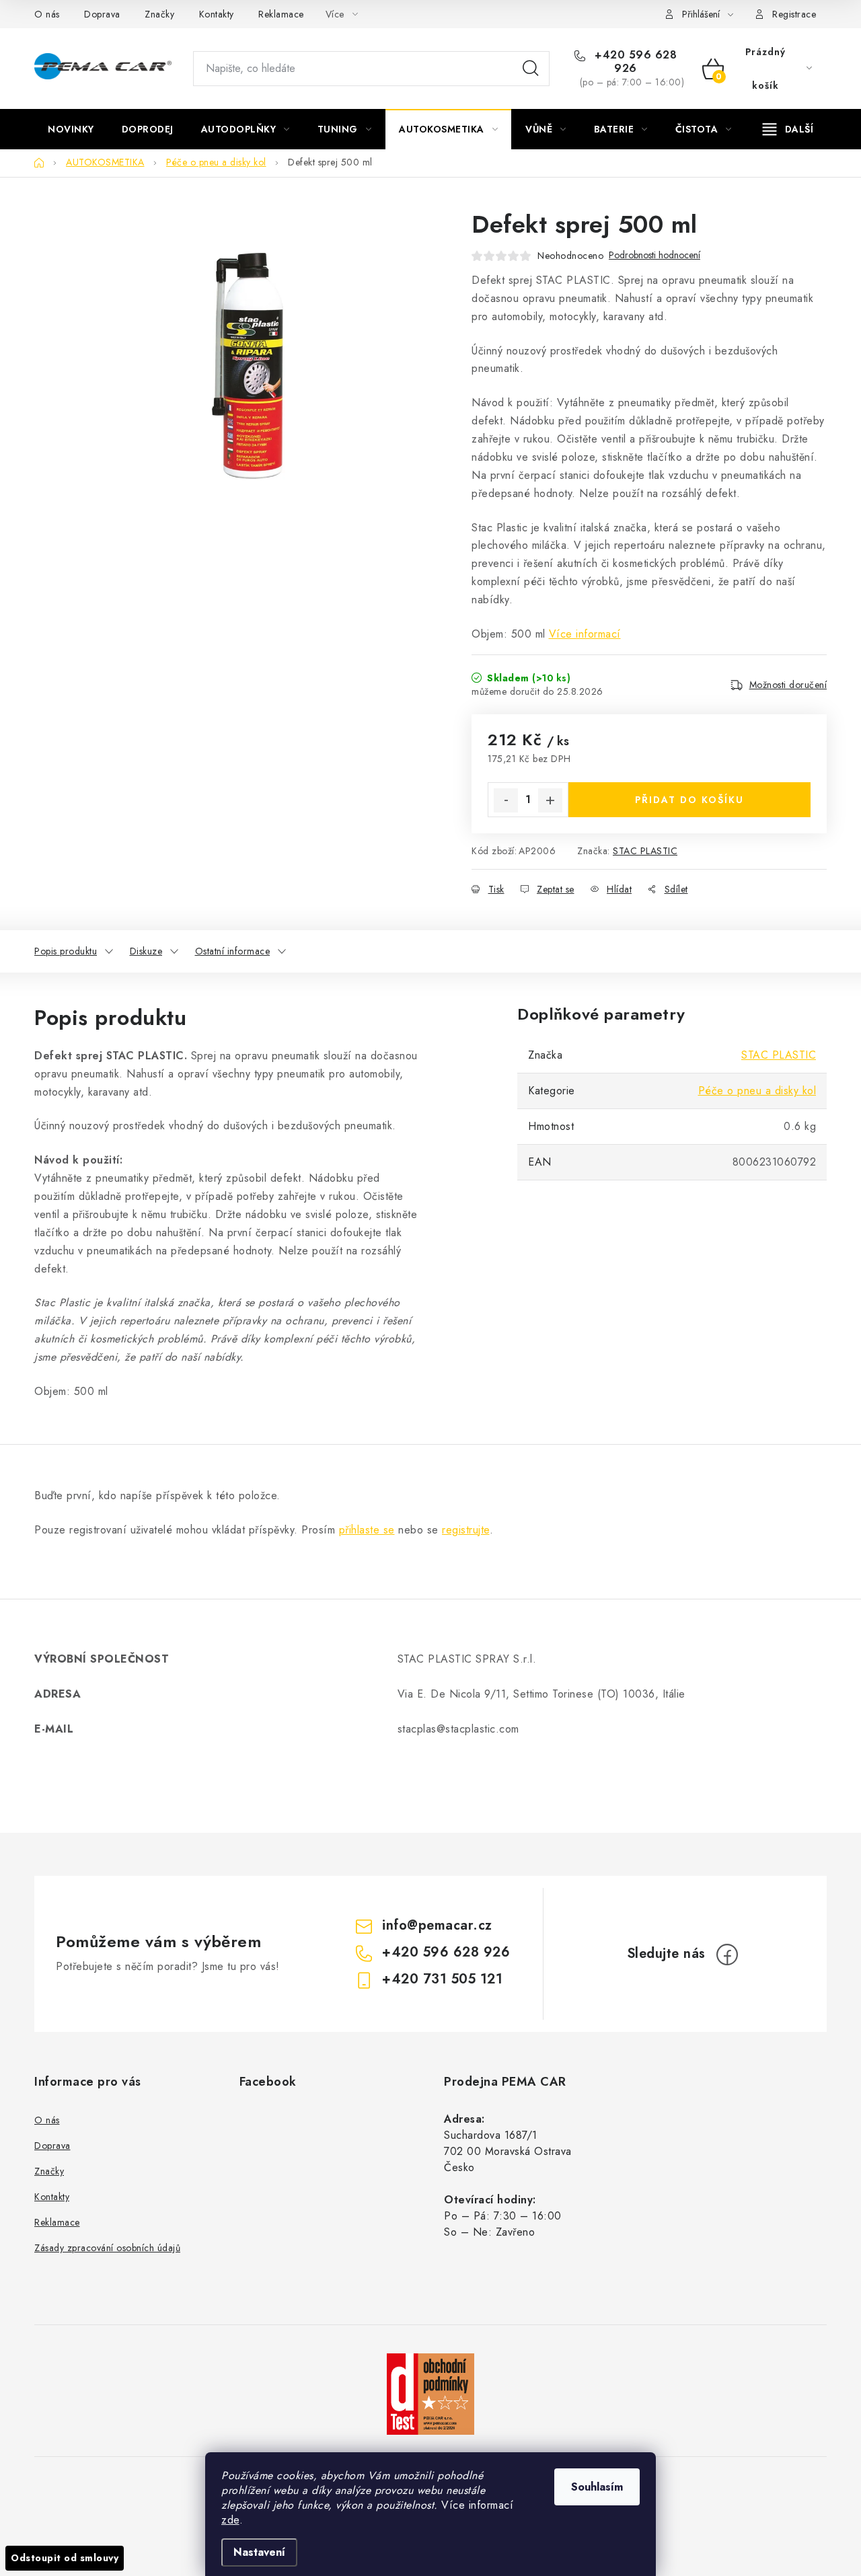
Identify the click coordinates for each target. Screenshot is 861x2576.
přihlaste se (367, 1530)
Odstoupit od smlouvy (65, 2558)
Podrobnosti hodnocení (654, 255)
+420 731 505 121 (442, 1979)
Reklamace (281, 14)
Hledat (531, 69)
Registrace (794, 14)
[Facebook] (727, 1955)
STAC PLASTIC (645, 851)
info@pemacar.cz (437, 1925)
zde (230, 2520)
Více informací (585, 634)
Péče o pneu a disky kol (757, 1091)
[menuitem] (71, 129)
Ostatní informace (233, 951)
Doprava (102, 14)
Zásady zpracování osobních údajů (107, 2248)
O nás (47, 14)
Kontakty (217, 14)
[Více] (788, 129)
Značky (159, 14)
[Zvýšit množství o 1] (550, 800)
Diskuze (146, 951)
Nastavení (259, 2552)
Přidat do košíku (689, 800)
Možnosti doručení (788, 685)
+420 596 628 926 (634, 62)
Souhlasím (597, 2487)
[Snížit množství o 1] (506, 800)
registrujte (466, 1530)
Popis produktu (66, 951)
